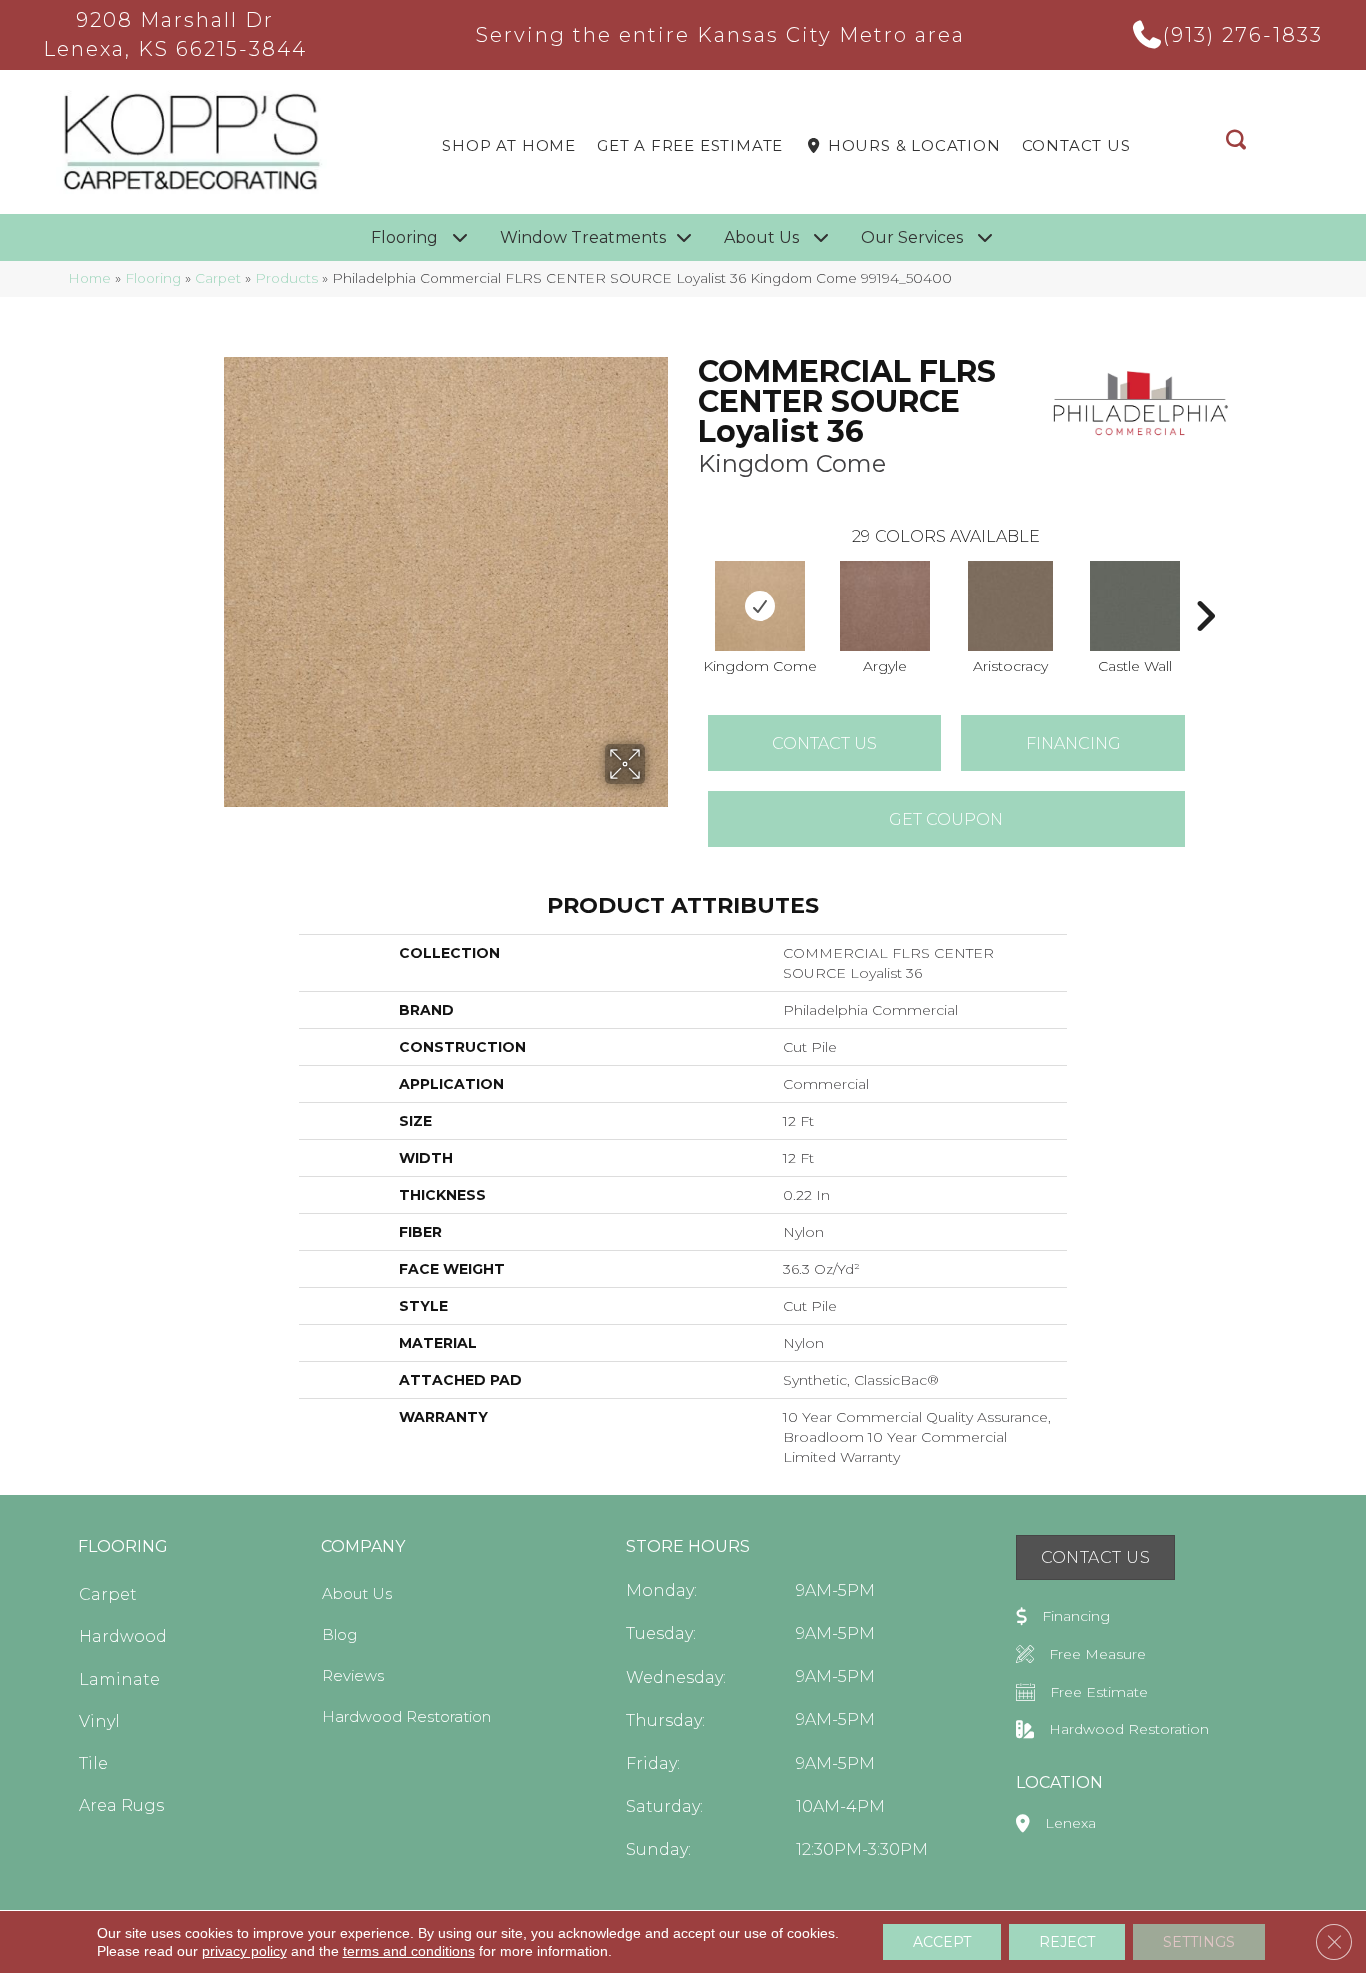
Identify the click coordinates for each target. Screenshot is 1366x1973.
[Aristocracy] (1010, 606)
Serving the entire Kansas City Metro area (720, 35)
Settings (1199, 1942)
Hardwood (123, 1636)
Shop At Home (509, 145)
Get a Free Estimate (690, 145)
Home (89, 278)
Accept (942, 1942)
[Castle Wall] (1135, 606)
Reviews (353, 1675)
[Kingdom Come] (760, 606)
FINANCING (1073, 743)
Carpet (218, 278)
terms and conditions (409, 1951)
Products (286, 278)
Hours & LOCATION (912, 145)
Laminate (119, 1679)
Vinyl (99, 1721)
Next (1205, 586)
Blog (339, 1634)
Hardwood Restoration (406, 1716)
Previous (688, 586)
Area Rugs (121, 1805)
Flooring (153, 278)
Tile (93, 1763)
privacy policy (244, 1951)
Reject (1067, 1942)
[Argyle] (885, 606)
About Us (357, 1593)
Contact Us (1076, 145)
